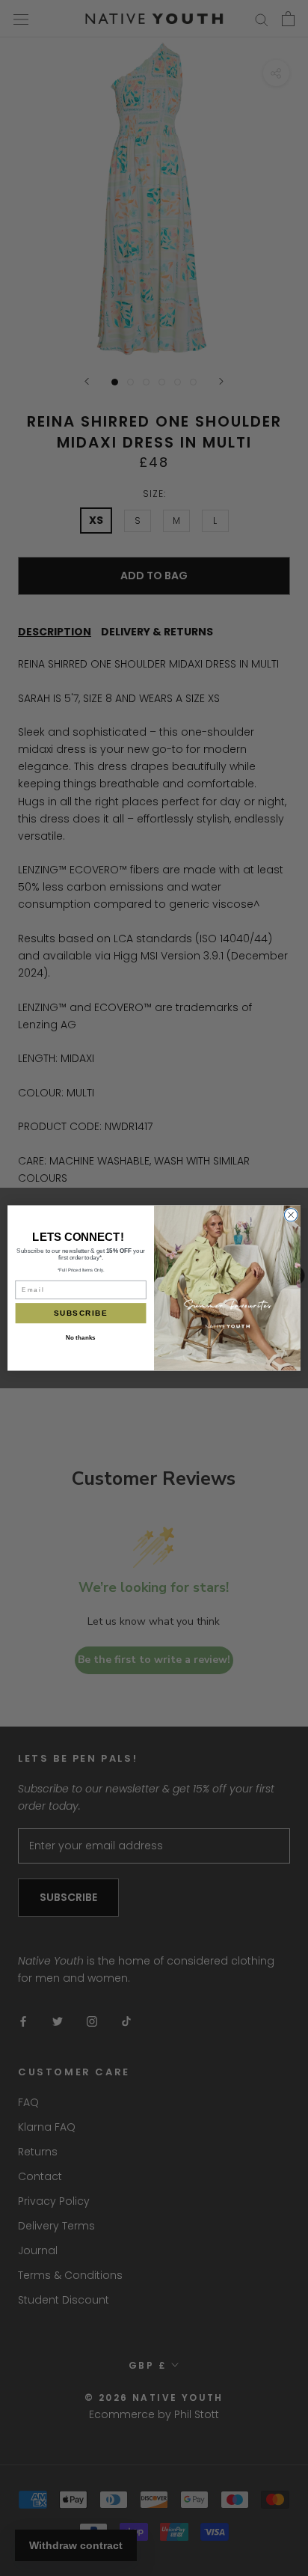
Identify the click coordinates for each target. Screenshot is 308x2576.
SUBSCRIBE (80, 1313)
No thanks (80, 1338)
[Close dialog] (291, 1215)
